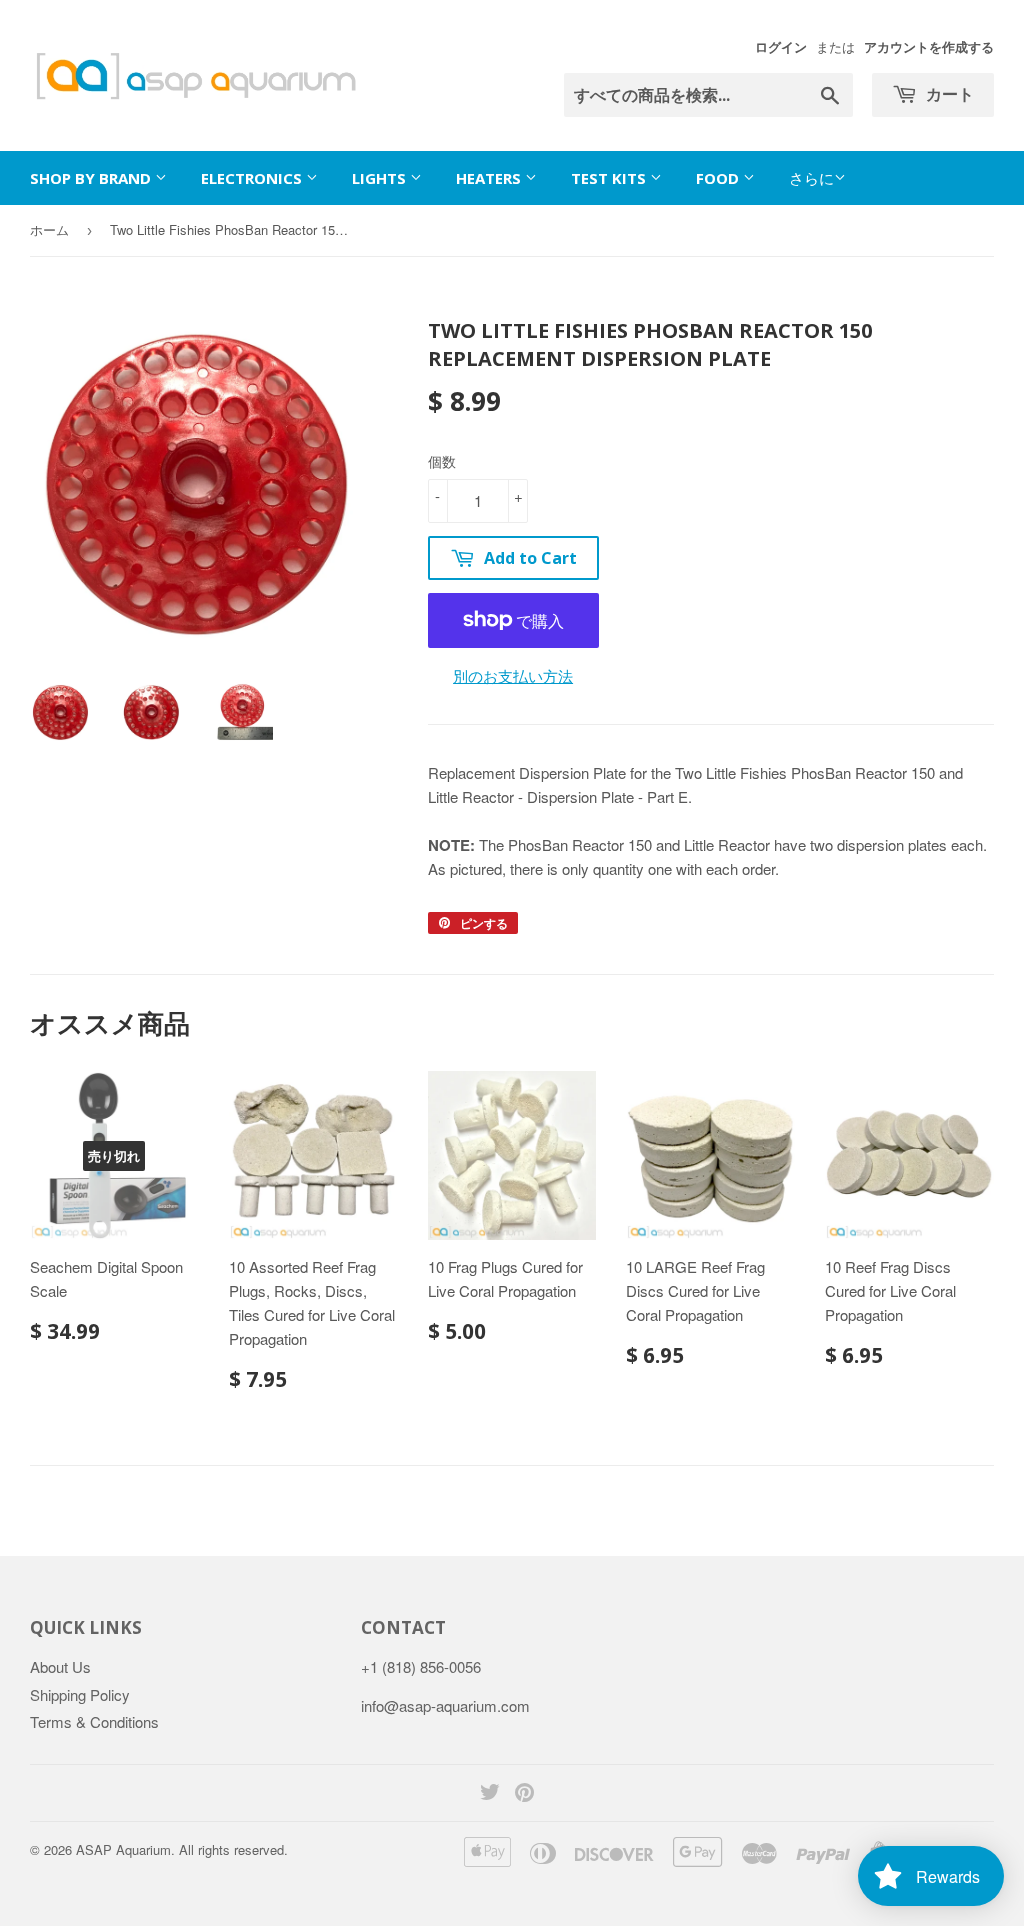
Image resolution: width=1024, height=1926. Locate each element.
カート (948, 94)
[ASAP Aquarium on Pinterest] (524, 1793)
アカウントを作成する (929, 47)
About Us (60, 1666)
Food (719, 178)
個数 (442, 461)
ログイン (781, 47)
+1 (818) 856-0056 (421, 1666)
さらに (811, 177)
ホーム (49, 229)
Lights (381, 178)
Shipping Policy (80, 1694)
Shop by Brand (92, 178)
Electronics (253, 178)
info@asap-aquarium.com (445, 1705)
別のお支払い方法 (513, 675)
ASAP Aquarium (123, 1849)
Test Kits (610, 178)
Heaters (490, 178)
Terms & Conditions (94, 1721)
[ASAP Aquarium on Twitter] (490, 1793)
